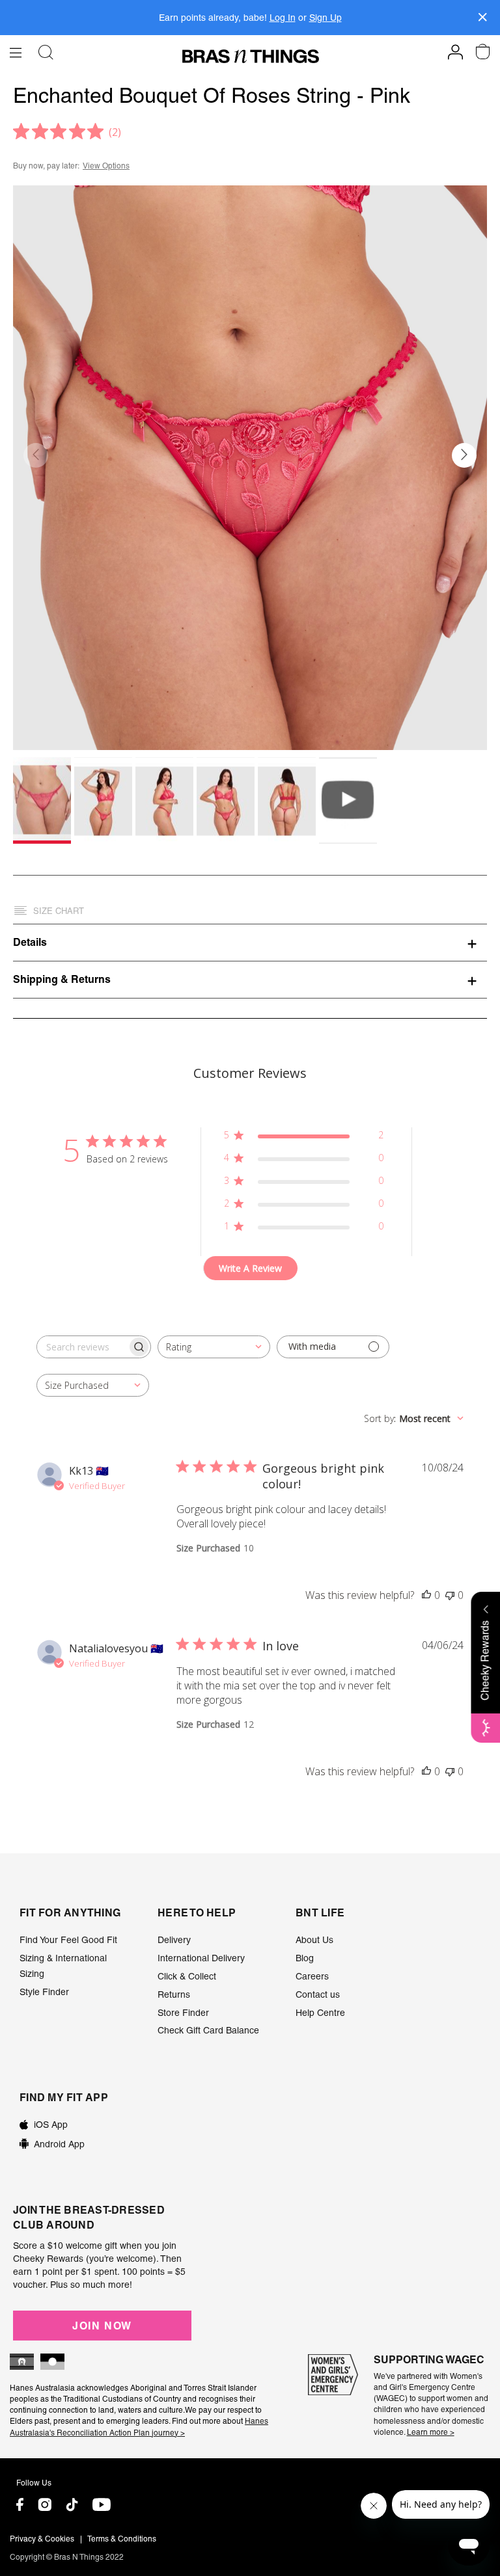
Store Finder (183, 2013)
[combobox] (214, 1347)
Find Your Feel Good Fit (68, 1940)
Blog (305, 1958)
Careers (312, 1976)
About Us (314, 1940)
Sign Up (326, 18)
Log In (283, 18)
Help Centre (320, 2013)
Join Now (102, 2326)
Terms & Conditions (122, 2539)
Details (30, 942)
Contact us (318, 1994)
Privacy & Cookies (42, 2539)
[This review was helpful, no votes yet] (426, 1595)
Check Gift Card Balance (208, 2030)
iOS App (51, 2125)
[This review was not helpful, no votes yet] (450, 1595)
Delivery (174, 1940)
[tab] (250, 942)
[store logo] (251, 56)
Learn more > (431, 2432)
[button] (464, 455)
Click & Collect (187, 1976)
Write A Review (250, 1268)
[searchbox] (82, 1347)
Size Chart (59, 911)
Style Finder (44, 1992)
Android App (59, 2144)
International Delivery (201, 1958)
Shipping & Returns (62, 979)
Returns (174, 1994)
